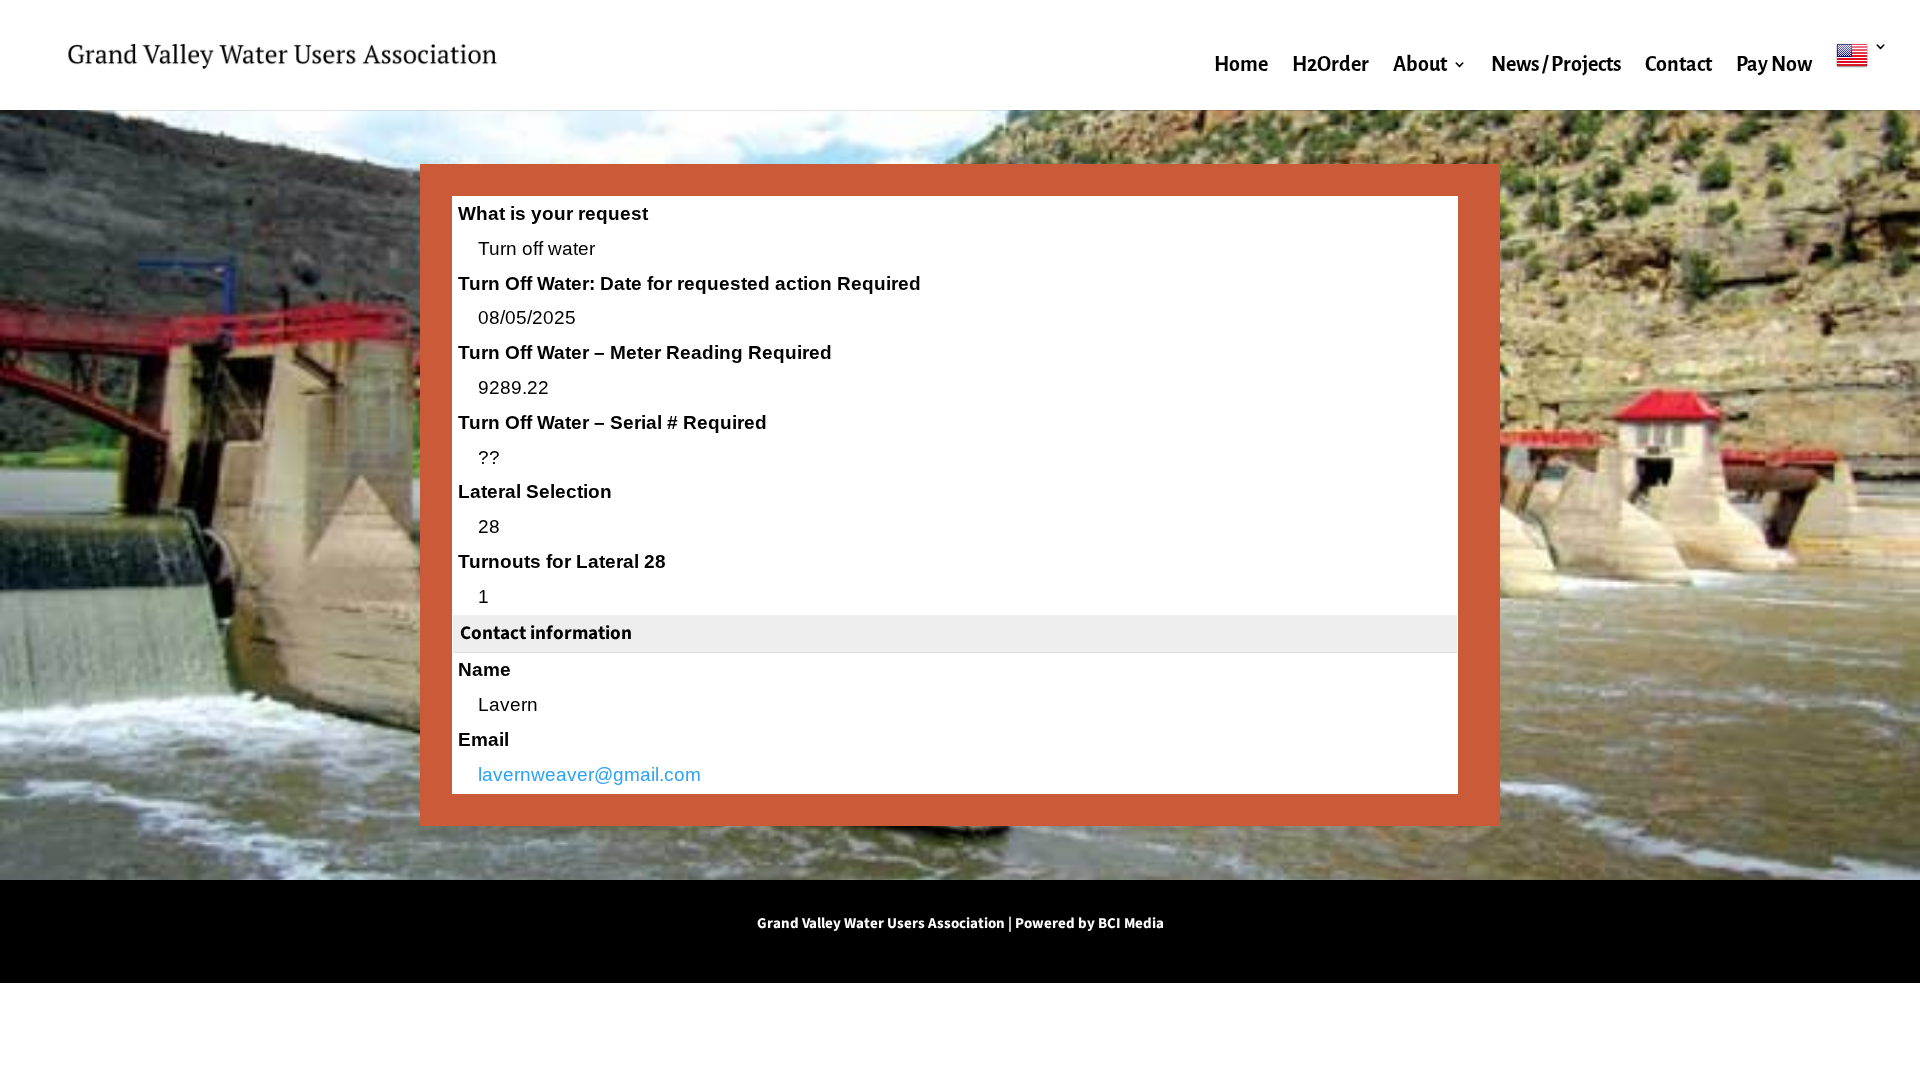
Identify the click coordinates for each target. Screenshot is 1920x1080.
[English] (1862, 74)
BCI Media (1131, 923)
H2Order (1330, 66)
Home (1241, 66)
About (1420, 66)
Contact (1678, 66)
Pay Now (1774, 66)
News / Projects (1556, 66)
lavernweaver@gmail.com (589, 774)
